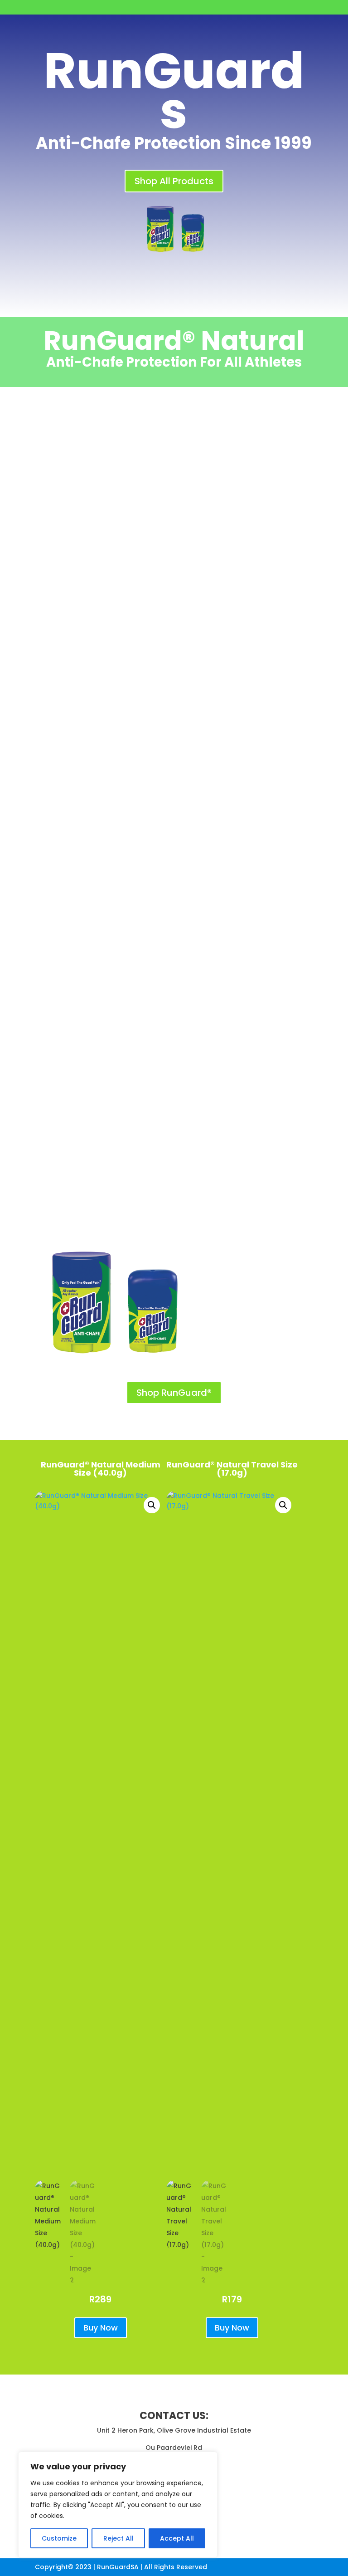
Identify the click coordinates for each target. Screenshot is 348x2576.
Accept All (177, 2538)
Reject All (118, 2538)
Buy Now (101, 2328)
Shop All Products (174, 181)
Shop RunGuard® (174, 1393)
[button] (152, 1505)
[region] (118, 2505)
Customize (59, 2538)
